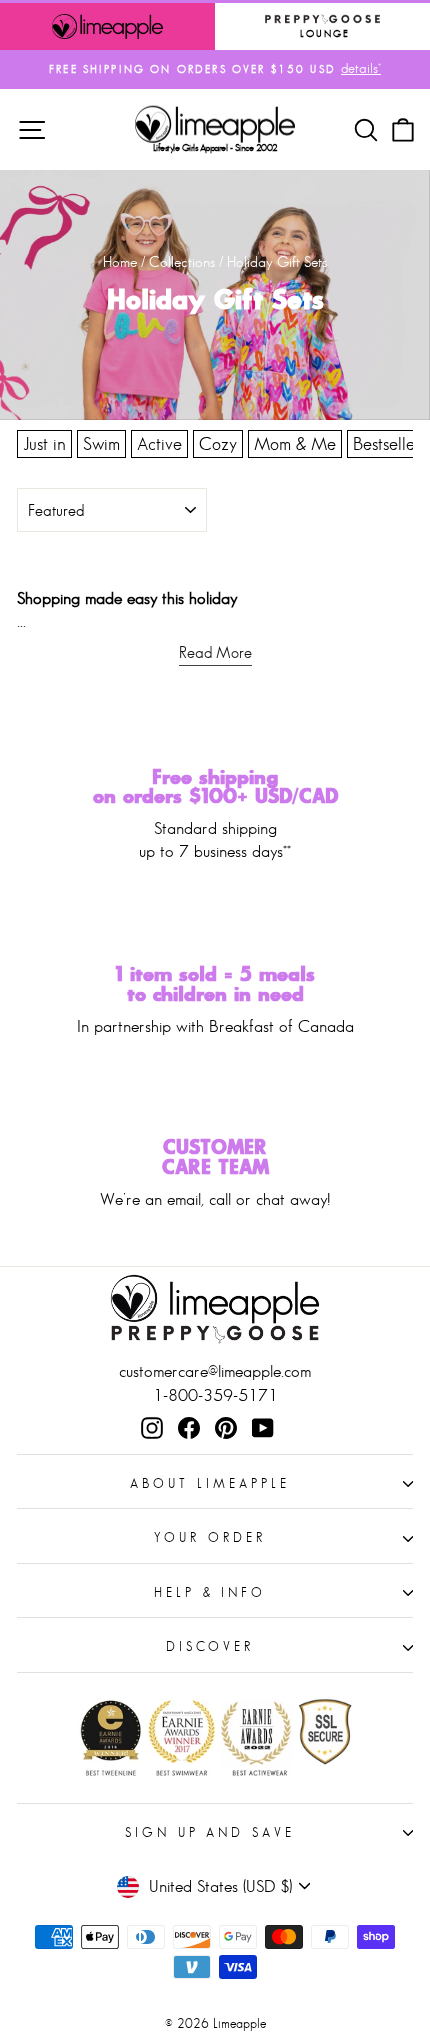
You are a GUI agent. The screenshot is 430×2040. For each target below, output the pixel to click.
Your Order (210, 1537)
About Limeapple (210, 1483)
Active (159, 444)
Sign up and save (210, 1832)
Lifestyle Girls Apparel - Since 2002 (215, 147)
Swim (101, 444)
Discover (210, 1646)
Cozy (218, 444)
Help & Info (210, 1592)
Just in (44, 444)
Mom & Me (295, 444)
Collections (182, 261)
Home (120, 261)
